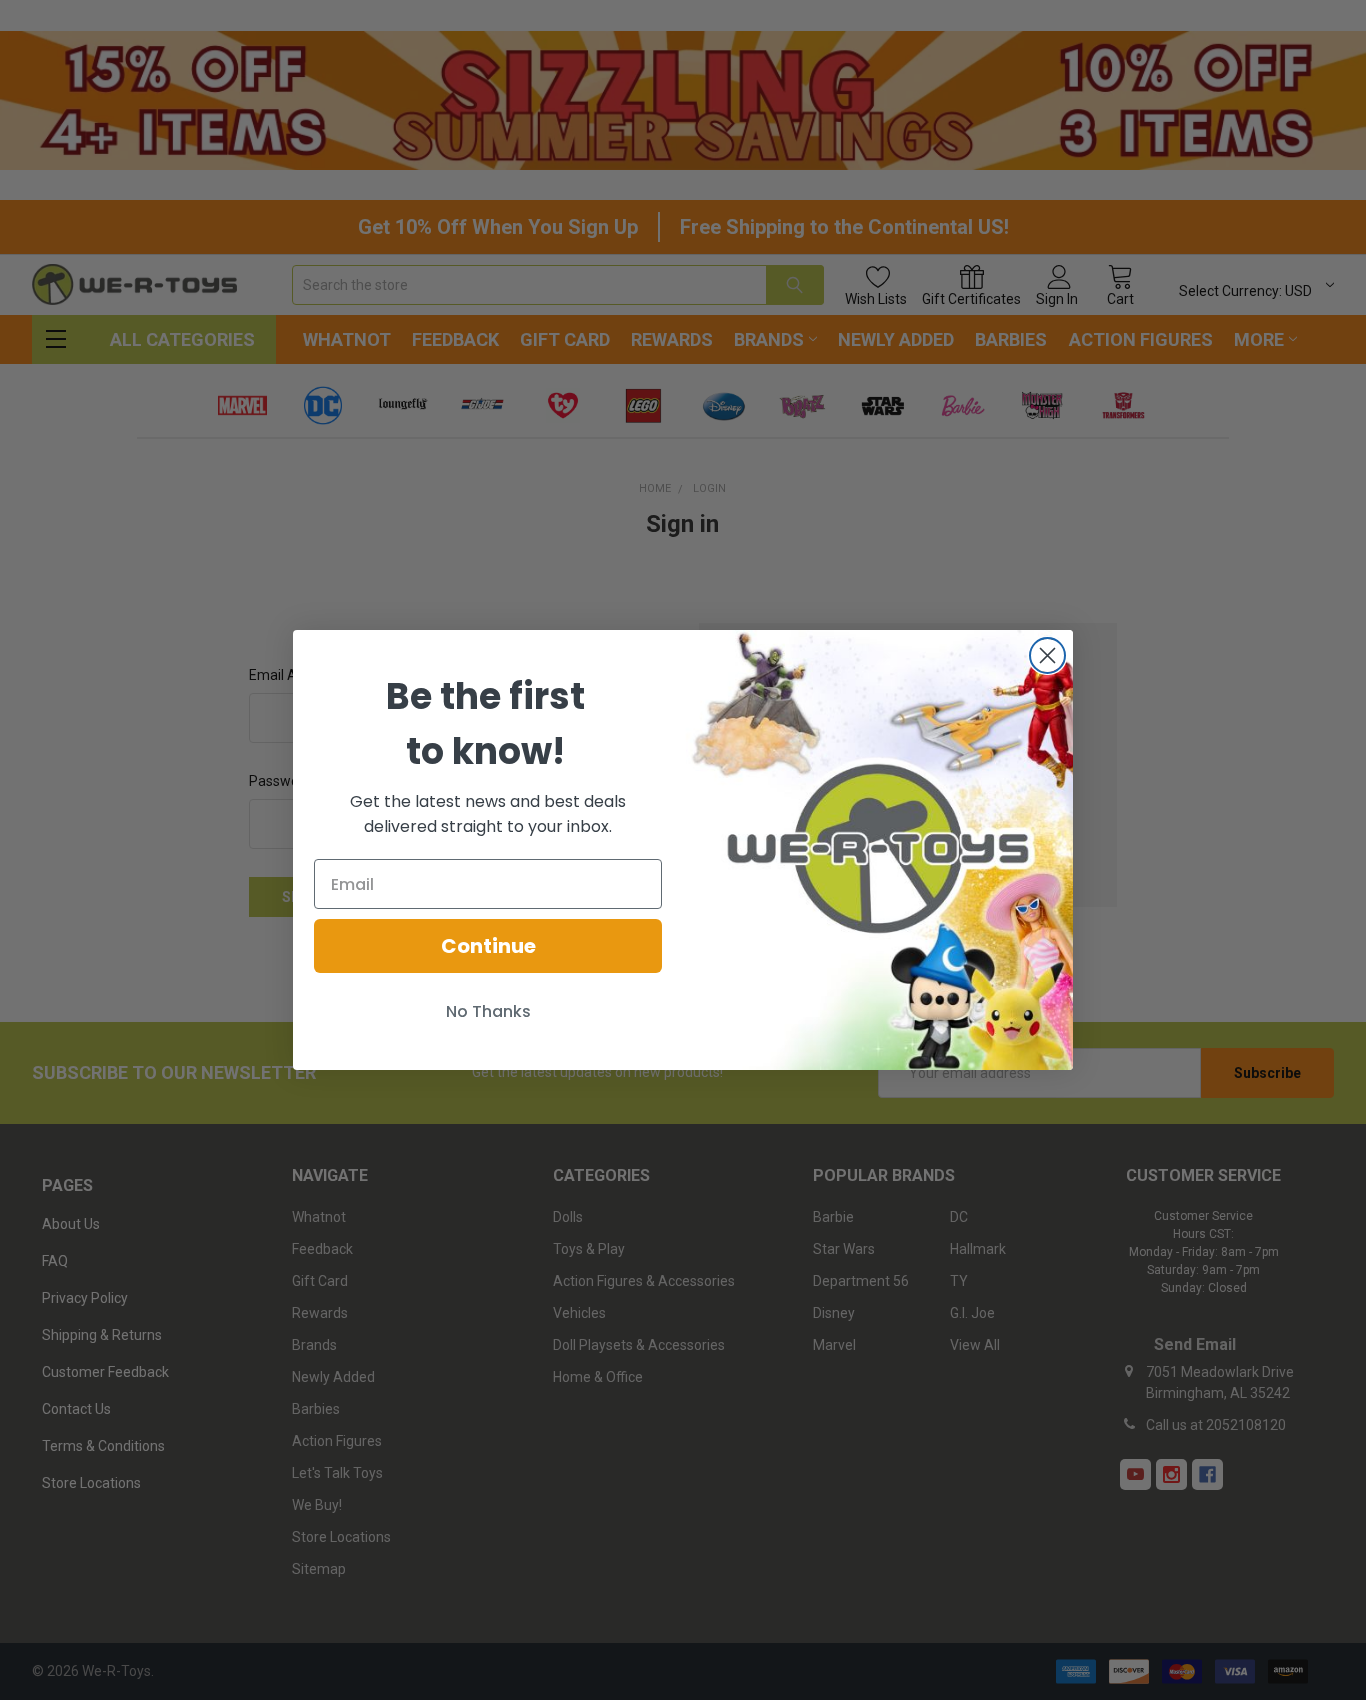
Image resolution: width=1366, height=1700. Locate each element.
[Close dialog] (1047, 655)
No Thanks (488, 1011)
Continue (488, 946)
